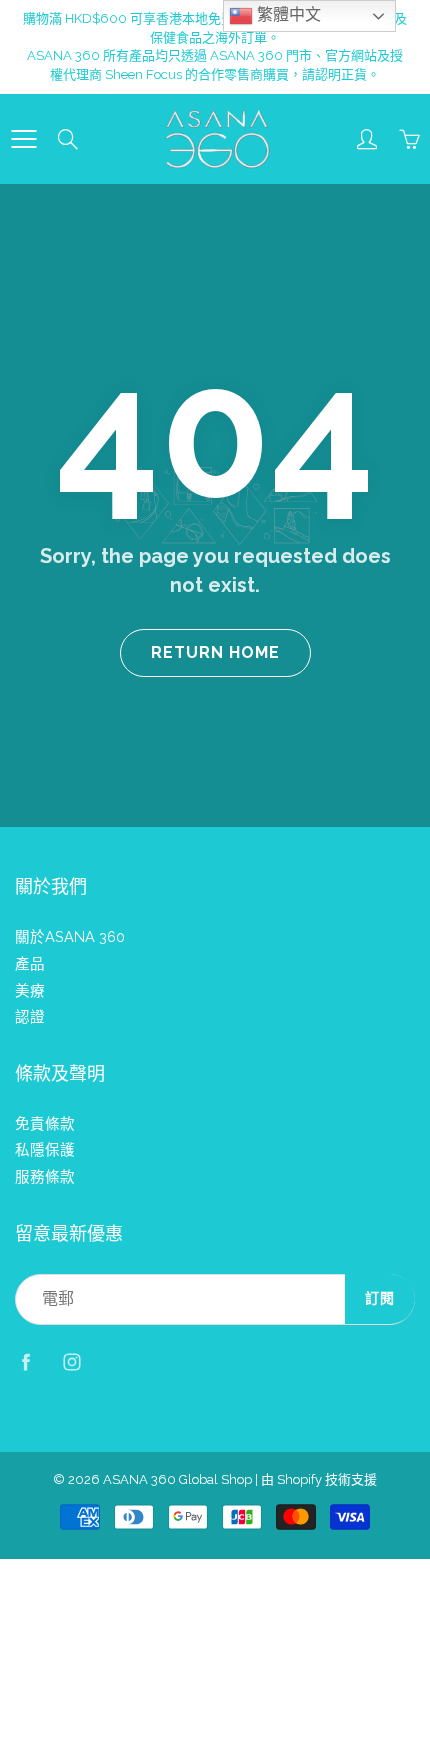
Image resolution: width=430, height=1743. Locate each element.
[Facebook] (25, 1362)
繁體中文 (287, 14)
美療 (30, 990)
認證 (30, 1016)
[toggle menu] (23, 139)
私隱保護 (45, 1149)
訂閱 (380, 1298)
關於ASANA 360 (70, 936)
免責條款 (45, 1123)
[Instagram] (71, 1362)
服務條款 (45, 1176)
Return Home (215, 652)
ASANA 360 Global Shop (177, 1479)
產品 (30, 963)
